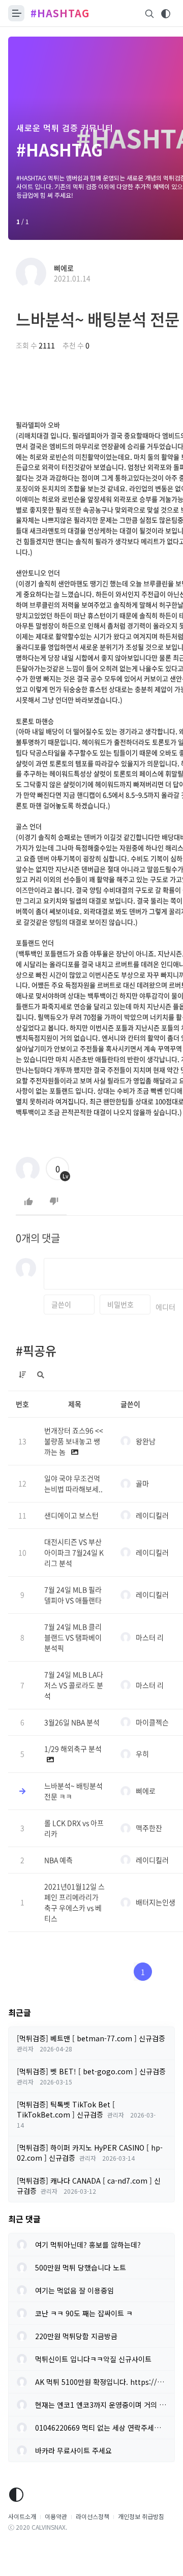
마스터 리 (150, 1637)
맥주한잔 (149, 1828)
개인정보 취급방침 (141, 2516)
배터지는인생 (156, 1902)
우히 (142, 1754)
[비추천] (54, 1202)
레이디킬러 (152, 1515)
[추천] (28, 1202)
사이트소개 (22, 2516)
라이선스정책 (93, 2516)
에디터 (165, 1307)
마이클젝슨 (152, 1722)
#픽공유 (36, 1351)
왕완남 (146, 1441)
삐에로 (64, 268)
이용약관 (56, 2516)
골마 (142, 1483)
